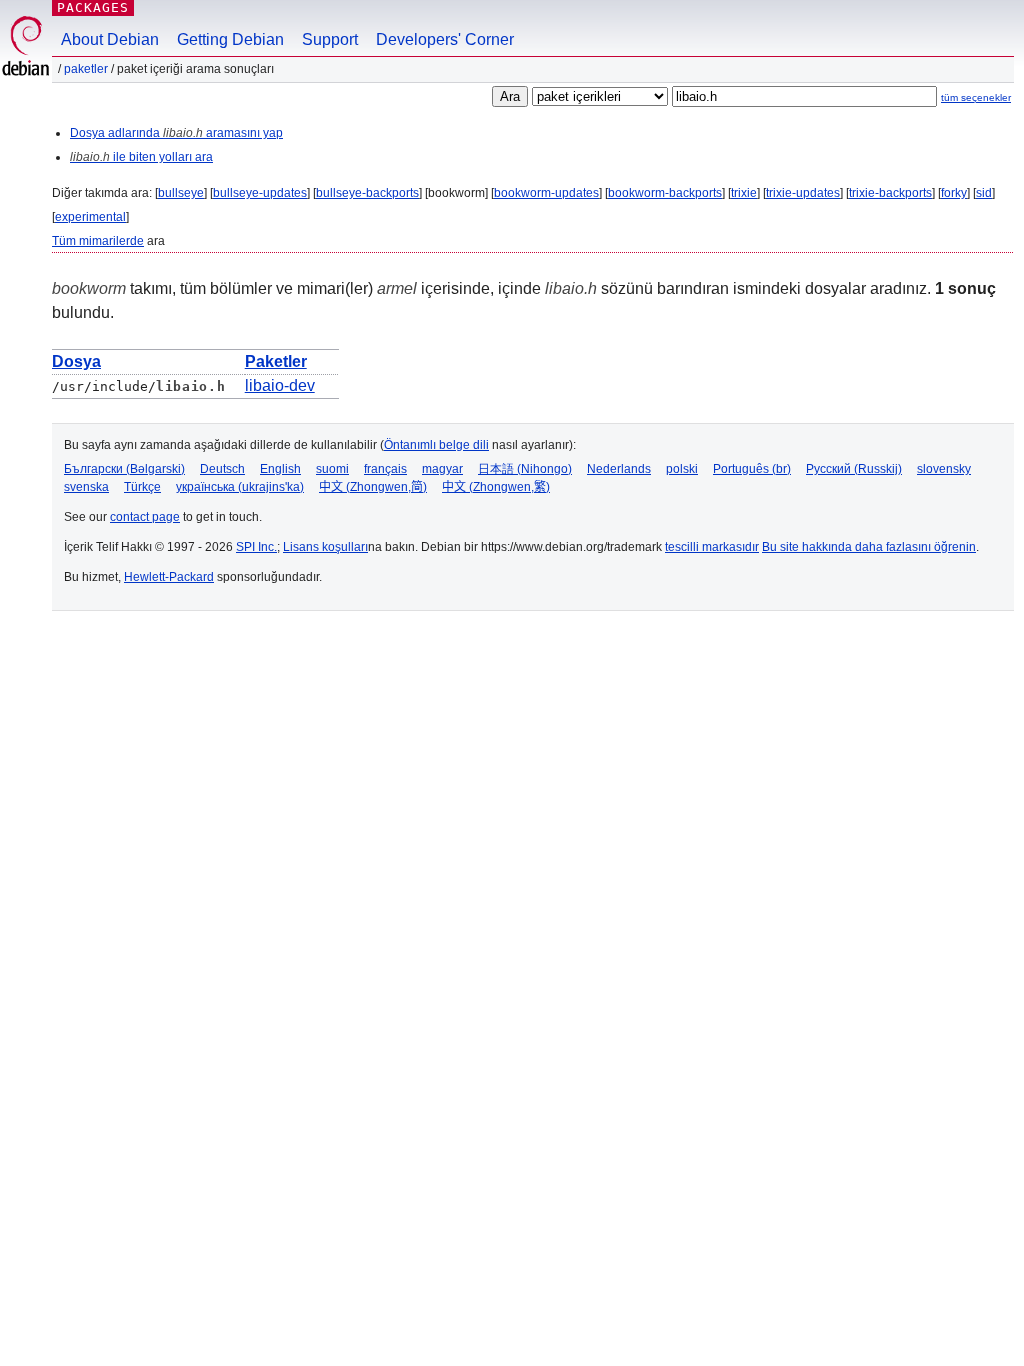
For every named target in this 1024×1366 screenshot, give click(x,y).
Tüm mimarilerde (98, 241)
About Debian (110, 39)
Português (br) (752, 469)
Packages (93, 7)
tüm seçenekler (976, 97)
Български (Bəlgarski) (124, 469)
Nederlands (619, 469)
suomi (332, 469)
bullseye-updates (260, 193)
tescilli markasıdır (712, 547)
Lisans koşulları (325, 547)
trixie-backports (890, 193)
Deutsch (222, 469)
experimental (90, 217)
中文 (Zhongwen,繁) (496, 487)
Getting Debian (230, 39)
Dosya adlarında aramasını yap (176, 133)
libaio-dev (280, 385)
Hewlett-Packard (169, 577)
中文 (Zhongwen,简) (373, 487)
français (385, 469)
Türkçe (142, 487)
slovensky (944, 469)
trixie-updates (803, 193)
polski (682, 469)
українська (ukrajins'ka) (240, 487)
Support (330, 39)
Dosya (76, 361)
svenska (86, 487)
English (280, 469)
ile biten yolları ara (141, 157)
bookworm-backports (665, 193)
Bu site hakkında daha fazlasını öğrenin (869, 547)
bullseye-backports (367, 193)
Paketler (86, 69)
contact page (145, 517)
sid (984, 193)
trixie (744, 193)
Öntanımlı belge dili (436, 445)
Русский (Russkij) (854, 469)
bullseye (181, 193)
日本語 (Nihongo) (525, 469)
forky (954, 193)
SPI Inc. (256, 547)
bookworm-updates (546, 193)
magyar (442, 469)
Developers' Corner (445, 39)
